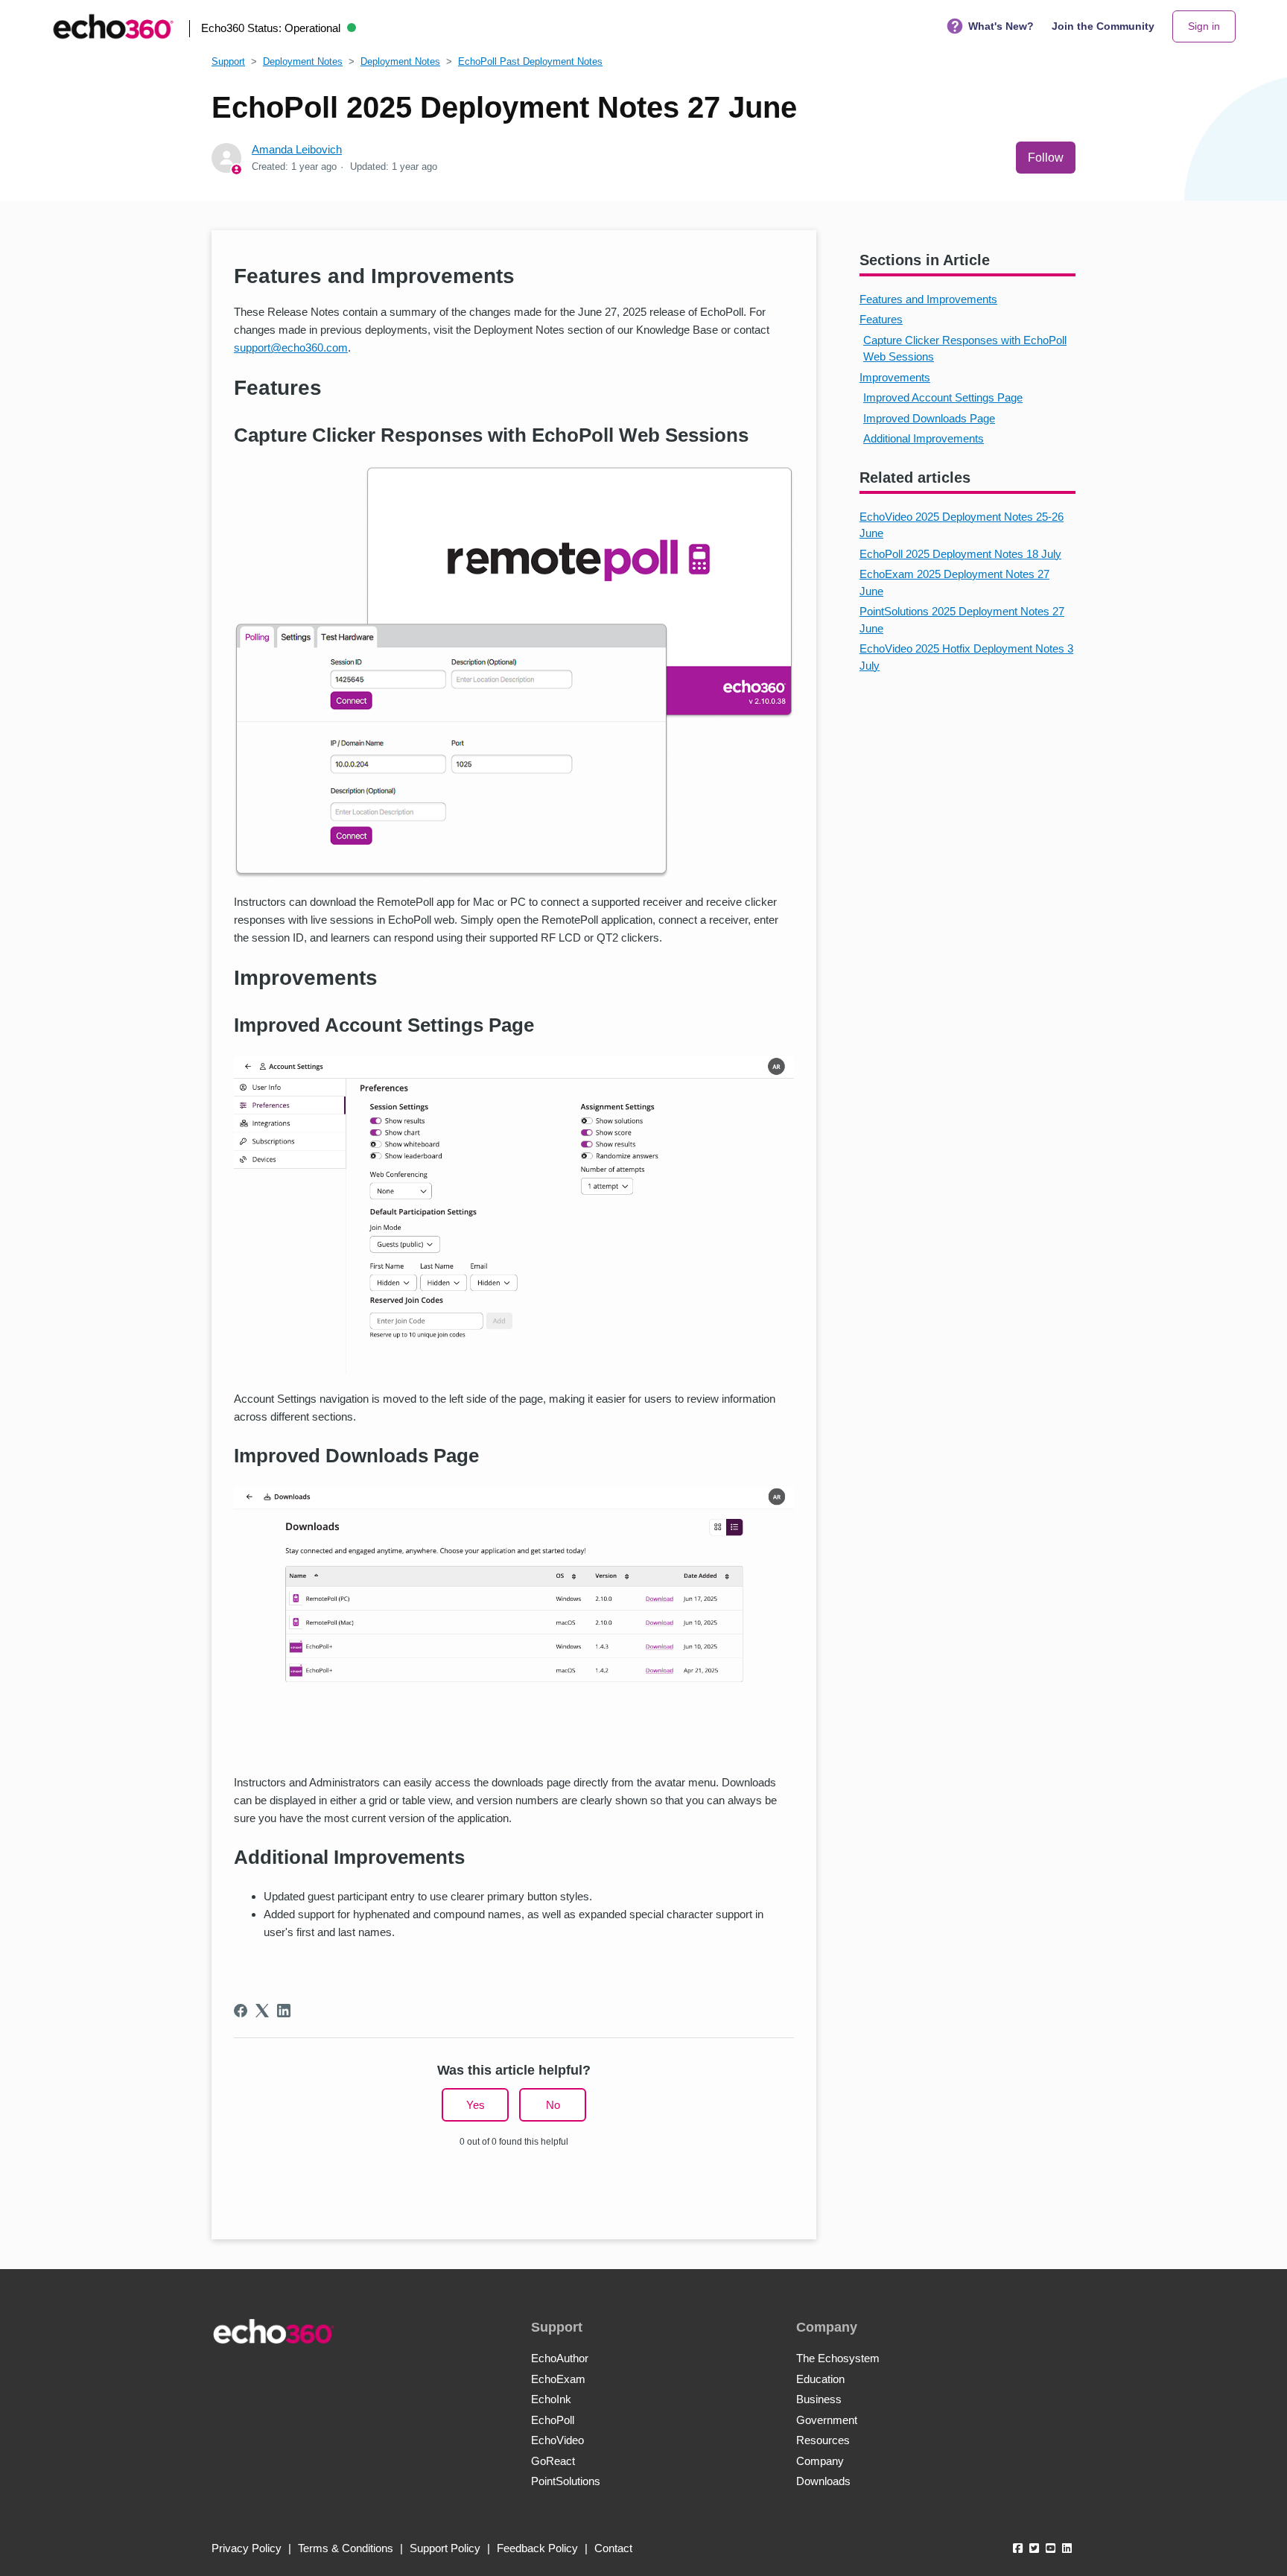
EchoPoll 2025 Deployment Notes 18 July (960, 554)
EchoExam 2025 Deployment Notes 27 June (954, 583)
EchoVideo (557, 2440)
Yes (476, 2105)
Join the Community (1103, 26)
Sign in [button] (1204, 26)
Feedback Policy (537, 2548)
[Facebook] (241, 2011)
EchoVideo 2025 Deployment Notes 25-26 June (962, 525)
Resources (823, 2440)
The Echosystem (838, 2358)
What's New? (1001, 26)
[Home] (113, 26)
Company (820, 2461)
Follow (1046, 158)
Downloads (823, 2481)
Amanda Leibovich (297, 149)
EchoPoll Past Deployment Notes (530, 61)
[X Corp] (262, 2011)
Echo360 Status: (271, 28)
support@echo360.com (291, 348)
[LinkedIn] (284, 2011)
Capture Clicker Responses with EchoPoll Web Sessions (965, 349)
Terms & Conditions (346, 2548)
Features (881, 319)
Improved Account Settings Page (943, 397)
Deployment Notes (303, 61)
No (553, 2105)
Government (827, 2420)
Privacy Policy (247, 2548)
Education (820, 2379)
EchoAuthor (560, 2358)
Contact (613, 2548)
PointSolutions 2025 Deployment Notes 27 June (962, 620)
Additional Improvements (924, 438)
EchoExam (558, 2379)
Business (819, 2399)
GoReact (553, 2461)
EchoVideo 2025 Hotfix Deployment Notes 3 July (966, 657)
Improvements (895, 377)
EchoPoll (553, 2420)
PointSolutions (566, 2481)
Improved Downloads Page (929, 418)
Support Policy (445, 2548)
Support (228, 61)
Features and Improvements (928, 299)
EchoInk (551, 2399)
